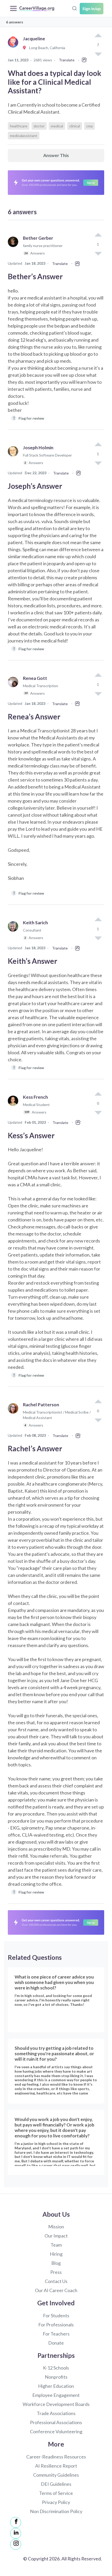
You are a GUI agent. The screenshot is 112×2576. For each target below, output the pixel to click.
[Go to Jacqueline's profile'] (14, 48)
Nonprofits (56, 2377)
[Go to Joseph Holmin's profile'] (14, 457)
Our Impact (56, 2236)
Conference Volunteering (56, 2431)
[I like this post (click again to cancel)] (98, 36)
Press (56, 2272)
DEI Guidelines (56, 2484)
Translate (67, 60)
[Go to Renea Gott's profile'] (14, 688)
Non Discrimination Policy (56, 2511)
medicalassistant (24, 136)
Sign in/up (92, 8)
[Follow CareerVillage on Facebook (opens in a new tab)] (16, 2522)
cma (89, 126)
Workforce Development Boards (56, 2404)
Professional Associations (56, 2422)
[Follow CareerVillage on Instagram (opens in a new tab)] (16, 2544)
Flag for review (29, 418)
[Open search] (74, 8)
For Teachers (56, 2334)
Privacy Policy (56, 2502)
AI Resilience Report (56, 2466)
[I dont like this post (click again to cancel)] (98, 253)
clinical (75, 126)
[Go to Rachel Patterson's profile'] (14, 1417)
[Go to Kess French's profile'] (14, 1107)
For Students (56, 2315)
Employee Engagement (56, 2395)
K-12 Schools (56, 2368)
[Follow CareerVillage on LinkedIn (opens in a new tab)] (16, 2533)
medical (57, 126)
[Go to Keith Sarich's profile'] (14, 932)
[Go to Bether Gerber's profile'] (14, 248)
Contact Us (56, 2281)
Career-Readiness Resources (56, 2457)
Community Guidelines (56, 2475)
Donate (56, 2343)
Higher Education (56, 2386)
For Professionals (56, 2325)
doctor (39, 126)
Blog (56, 2263)
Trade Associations (56, 2413)
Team (56, 2245)
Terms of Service (56, 2493)
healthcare (19, 126)
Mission (56, 2227)
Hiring (56, 2254)
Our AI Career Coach (56, 2290)
